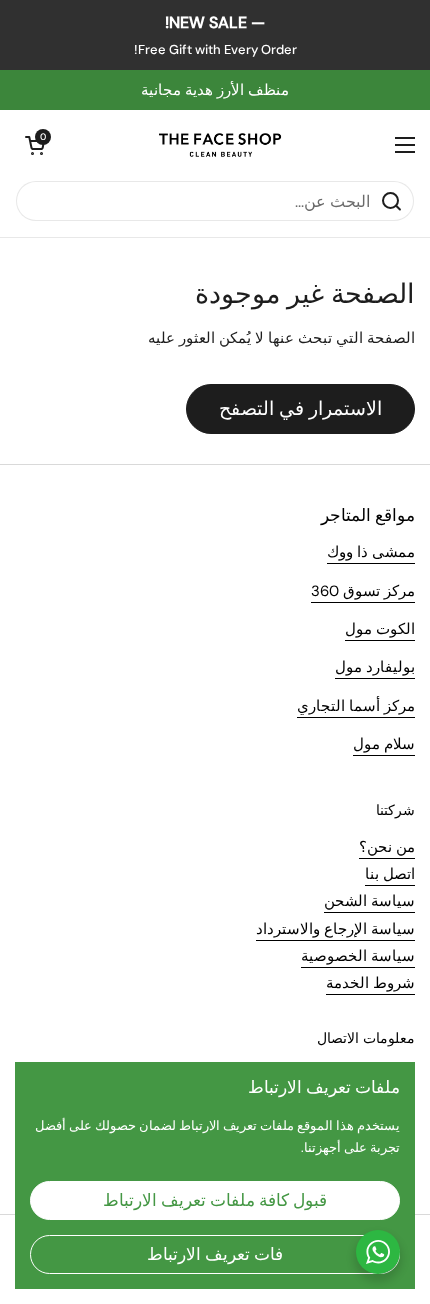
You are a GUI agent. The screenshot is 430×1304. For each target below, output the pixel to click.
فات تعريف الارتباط (215, 1254)
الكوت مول (380, 629)
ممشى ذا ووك (371, 552)
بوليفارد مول (375, 667)
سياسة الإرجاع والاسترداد (335, 929)
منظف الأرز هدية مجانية (215, 90)
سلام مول (384, 744)
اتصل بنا (390, 874)
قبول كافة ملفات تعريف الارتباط (215, 1200)
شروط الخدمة (370, 983)
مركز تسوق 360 (363, 591)
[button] (35, 145)
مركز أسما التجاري (356, 706)
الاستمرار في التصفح (300, 408)
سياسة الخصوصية (358, 956)
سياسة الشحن (369, 901)
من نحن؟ (387, 847)
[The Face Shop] (220, 145)
